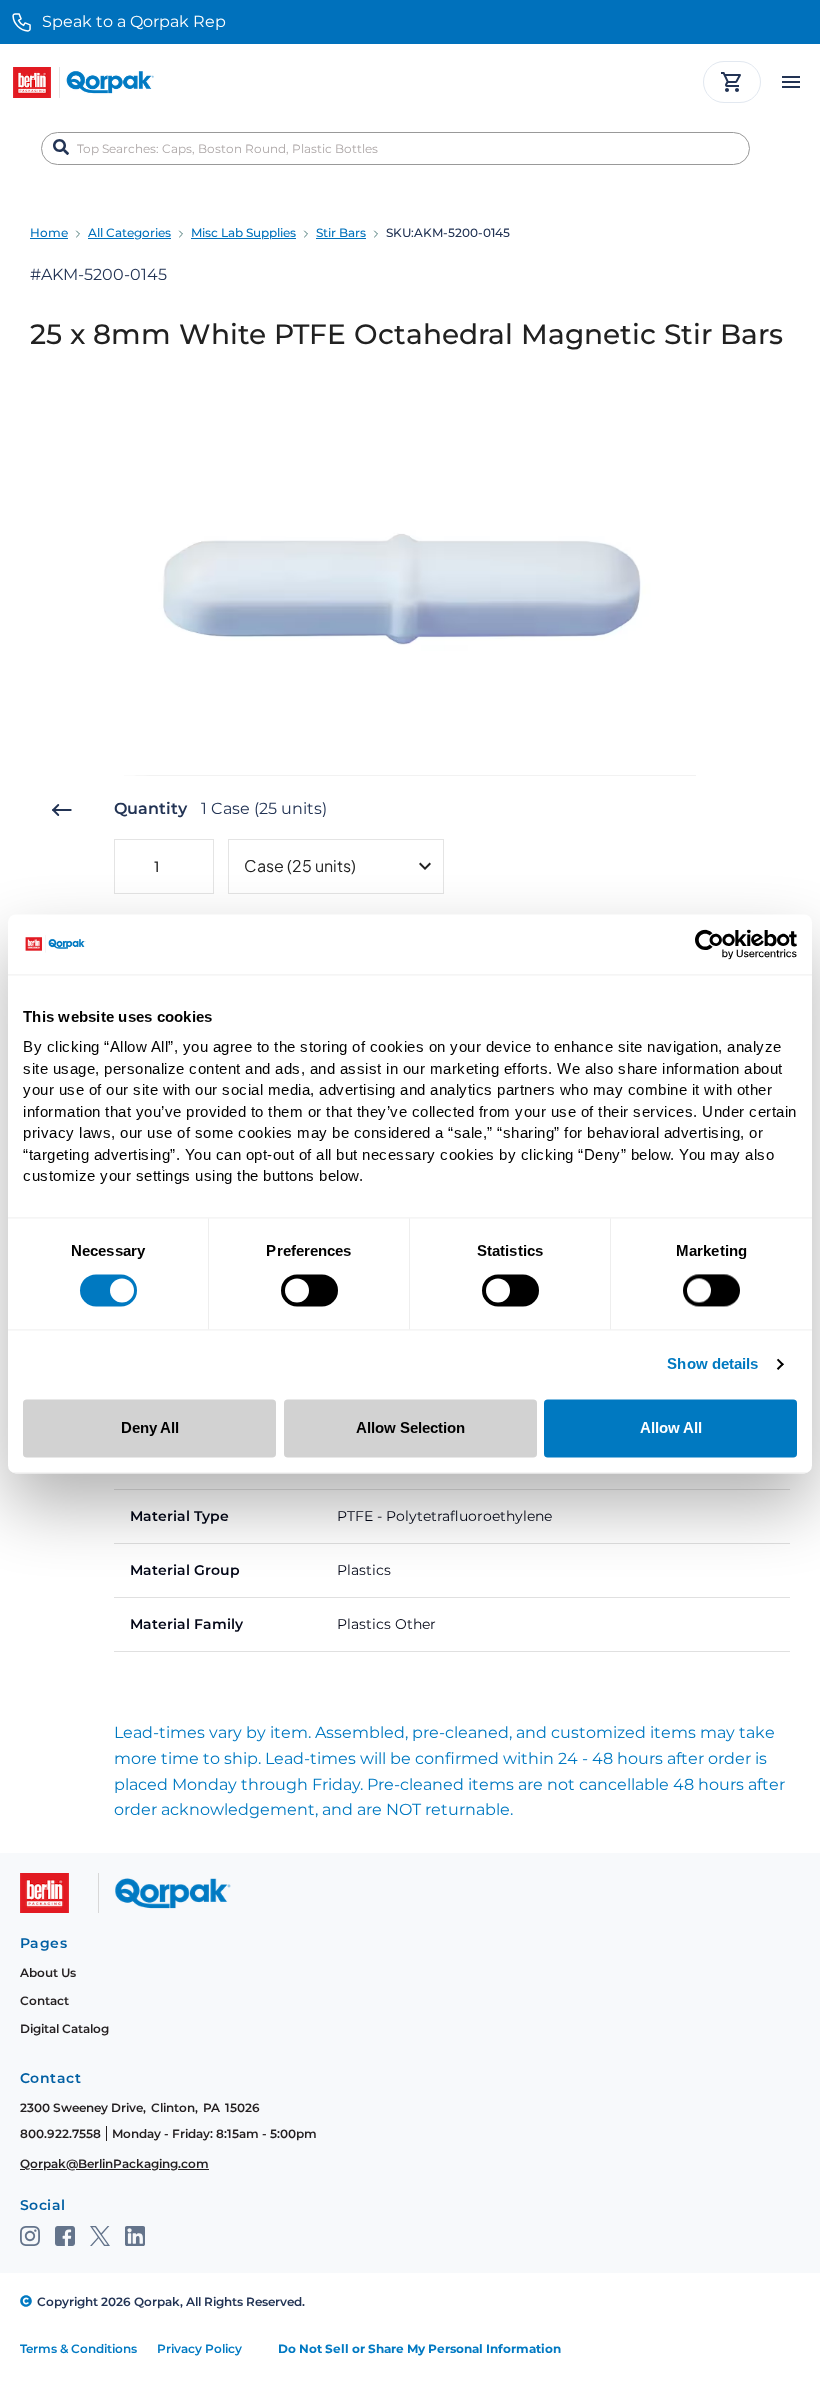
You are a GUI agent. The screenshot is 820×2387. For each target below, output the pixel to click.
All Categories (129, 232)
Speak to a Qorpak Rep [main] (134, 21)
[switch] (309, 1291)
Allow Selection (410, 1427)
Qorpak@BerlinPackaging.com (114, 2163)
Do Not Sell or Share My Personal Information (419, 2348)
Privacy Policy (199, 2348)
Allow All (671, 1427)
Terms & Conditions (78, 2348)
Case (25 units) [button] (300, 865)
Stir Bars (341, 232)
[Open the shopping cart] (732, 82)
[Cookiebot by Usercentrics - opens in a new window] (709, 944)
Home (49, 232)
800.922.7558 (60, 2133)
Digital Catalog (64, 2028)
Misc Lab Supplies (243, 232)
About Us (48, 1972)
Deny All (150, 1427)
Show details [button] (712, 1365)
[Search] (61, 148)
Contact (44, 2000)
